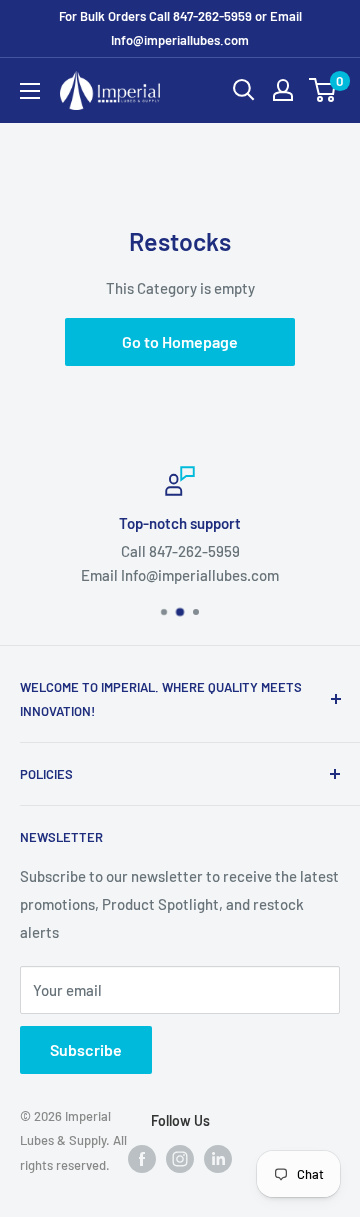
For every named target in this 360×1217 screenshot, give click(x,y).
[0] (323, 90)
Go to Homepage (180, 341)
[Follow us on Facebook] (142, 1157)
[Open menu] (30, 91)
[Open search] (244, 90)
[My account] (283, 90)
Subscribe (86, 1049)
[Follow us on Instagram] (180, 1157)
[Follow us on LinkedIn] (218, 1157)
